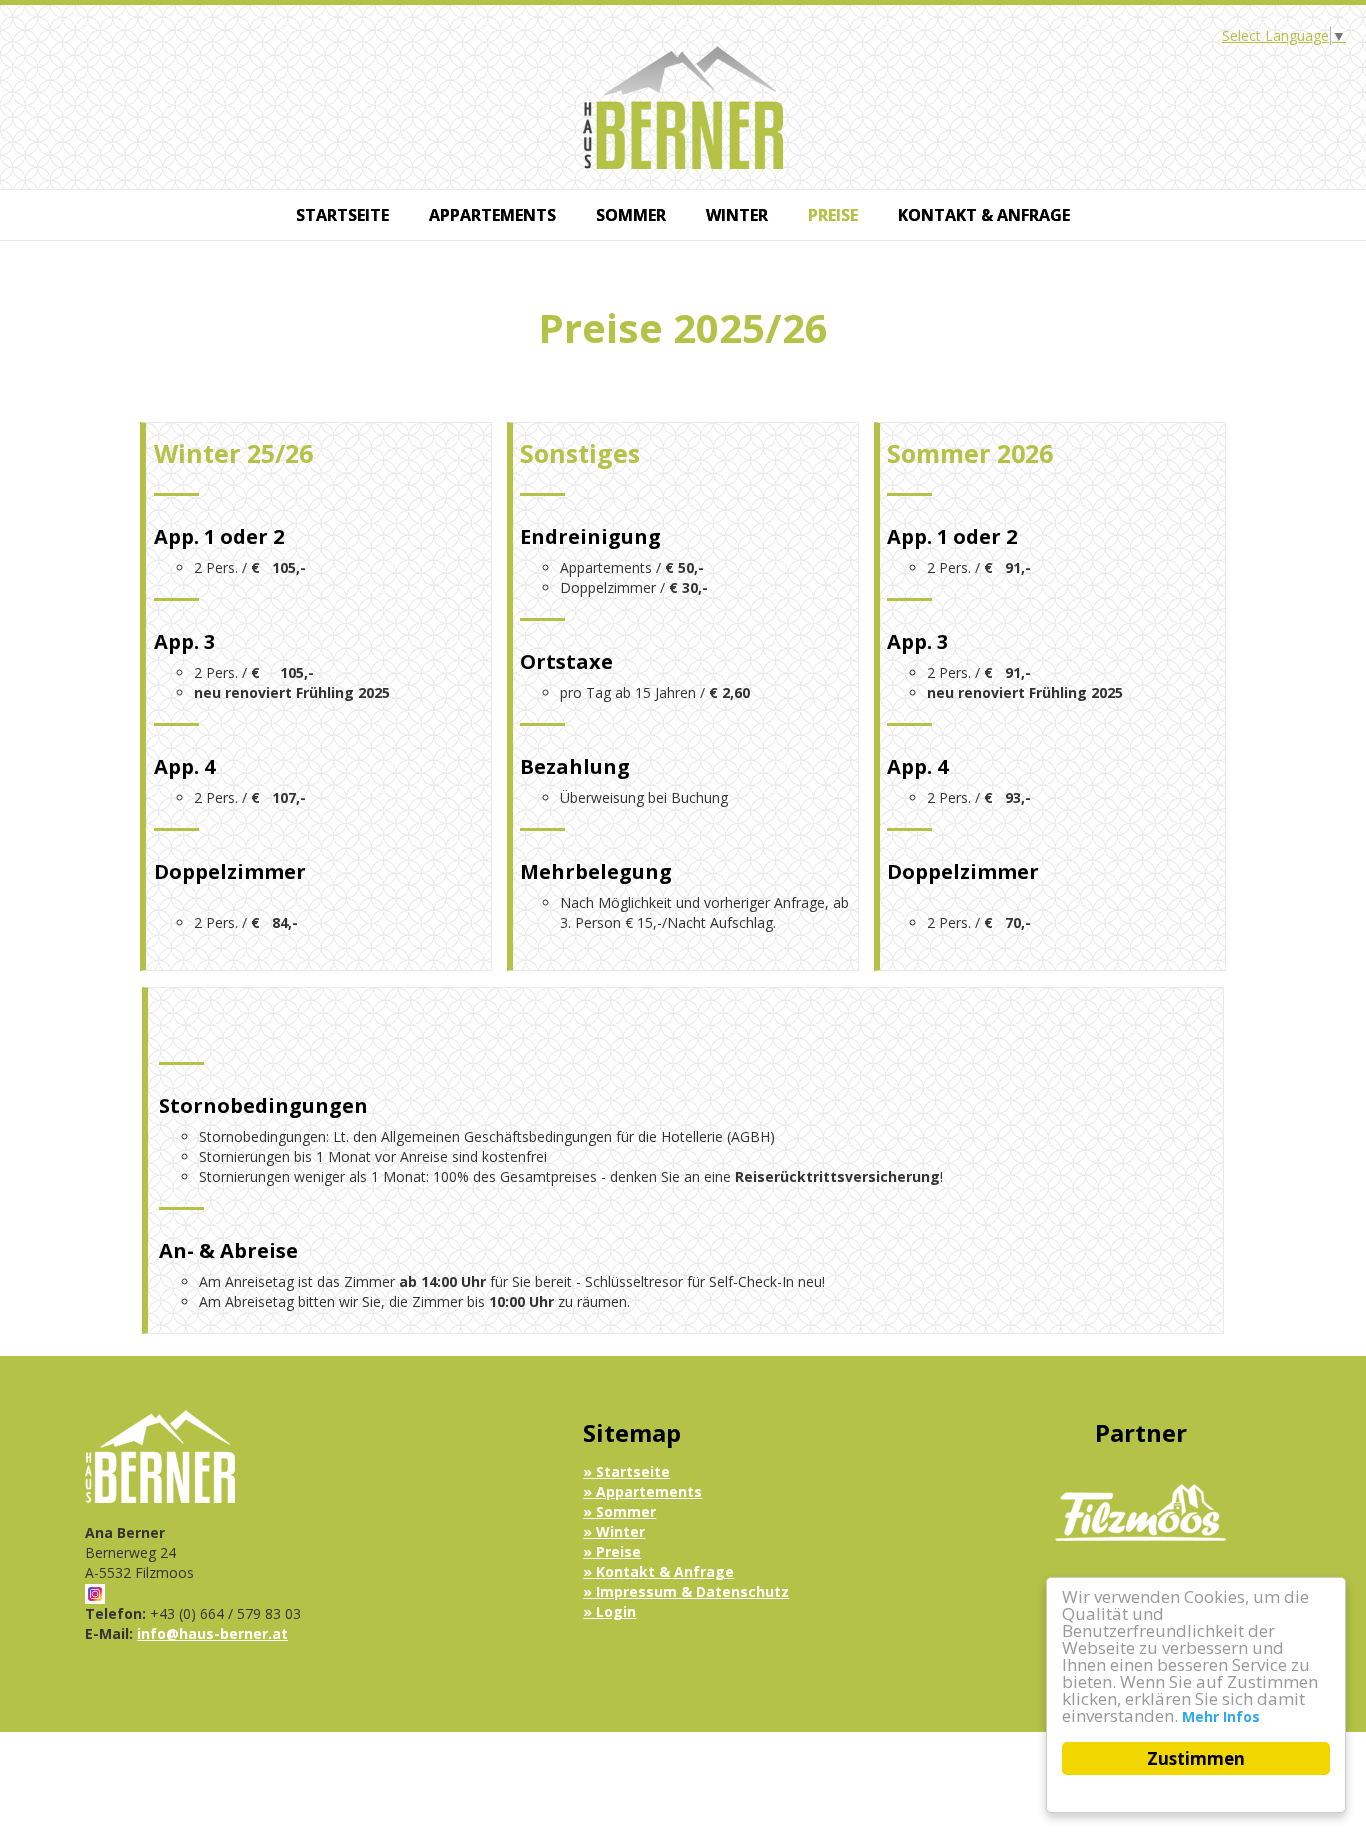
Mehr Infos (1221, 1716)
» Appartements (642, 1491)
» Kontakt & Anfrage (658, 1571)
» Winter (614, 1531)
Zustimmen (1196, 1758)
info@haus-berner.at (212, 1633)
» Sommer (619, 1511)
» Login (609, 1611)
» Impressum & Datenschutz (686, 1591)
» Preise (612, 1551)
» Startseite (626, 1471)
